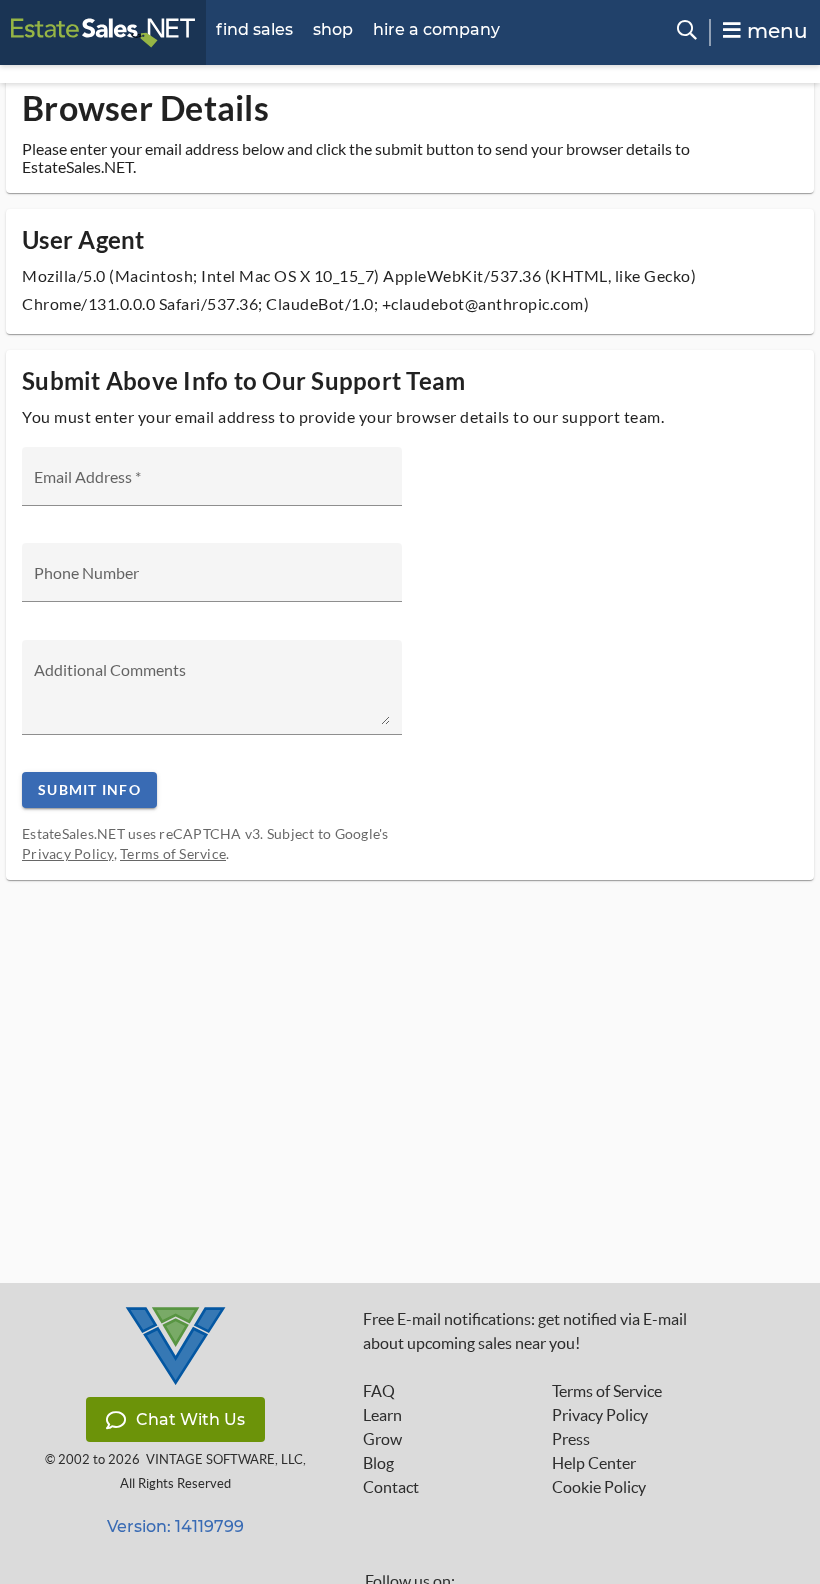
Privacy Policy (68, 853)
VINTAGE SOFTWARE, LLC (224, 1459)
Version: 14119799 (175, 1526)
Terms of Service (173, 853)
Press (571, 1439)
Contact (391, 1487)
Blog (378, 1463)
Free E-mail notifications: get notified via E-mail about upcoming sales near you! (525, 1331)
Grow (382, 1439)
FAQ (379, 1391)
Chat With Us (190, 1419)
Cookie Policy (599, 1487)
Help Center (594, 1463)
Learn (382, 1415)
